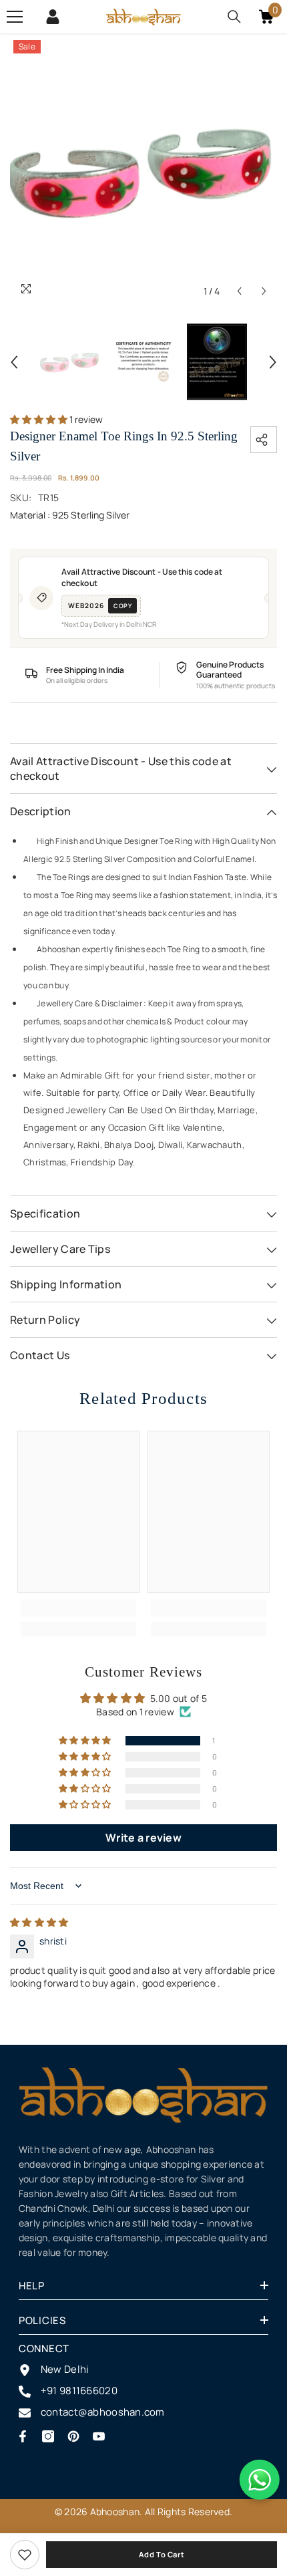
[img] (39, 1922)
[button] (239, 291)
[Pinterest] (73, 2436)
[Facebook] (23, 2436)
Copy (122, 606)
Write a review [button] (143, 1838)
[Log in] (53, 17)
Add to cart (162, 2554)
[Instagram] (48, 2436)
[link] (25, 2555)
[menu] (15, 17)
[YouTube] (99, 2436)
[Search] (234, 17)
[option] (143, 170)
